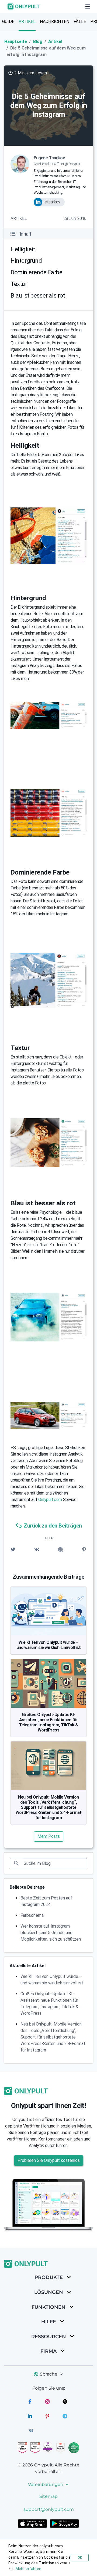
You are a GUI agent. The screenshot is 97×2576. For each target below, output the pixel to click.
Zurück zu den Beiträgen (53, 1526)
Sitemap (48, 2496)
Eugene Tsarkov (49, 158)
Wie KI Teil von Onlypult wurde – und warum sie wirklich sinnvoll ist (49, 1645)
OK (80, 2558)
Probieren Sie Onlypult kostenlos (49, 2160)
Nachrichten (55, 22)
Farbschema (32, 1915)
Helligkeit (23, 249)
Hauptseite (16, 42)
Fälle (80, 22)
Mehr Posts (49, 1836)
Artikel (27, 22)
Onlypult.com (50, 1500)
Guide (8, 22)
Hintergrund (26, 261)
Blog (38, 42)
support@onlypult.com (49, 2509)
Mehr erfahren (29, 2569)
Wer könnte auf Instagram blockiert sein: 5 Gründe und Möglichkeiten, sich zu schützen (51, 1933)
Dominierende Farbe (37, 272)
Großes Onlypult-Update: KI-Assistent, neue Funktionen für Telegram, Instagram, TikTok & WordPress (48, 1722)
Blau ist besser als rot (38, 296)
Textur (19, 284)
